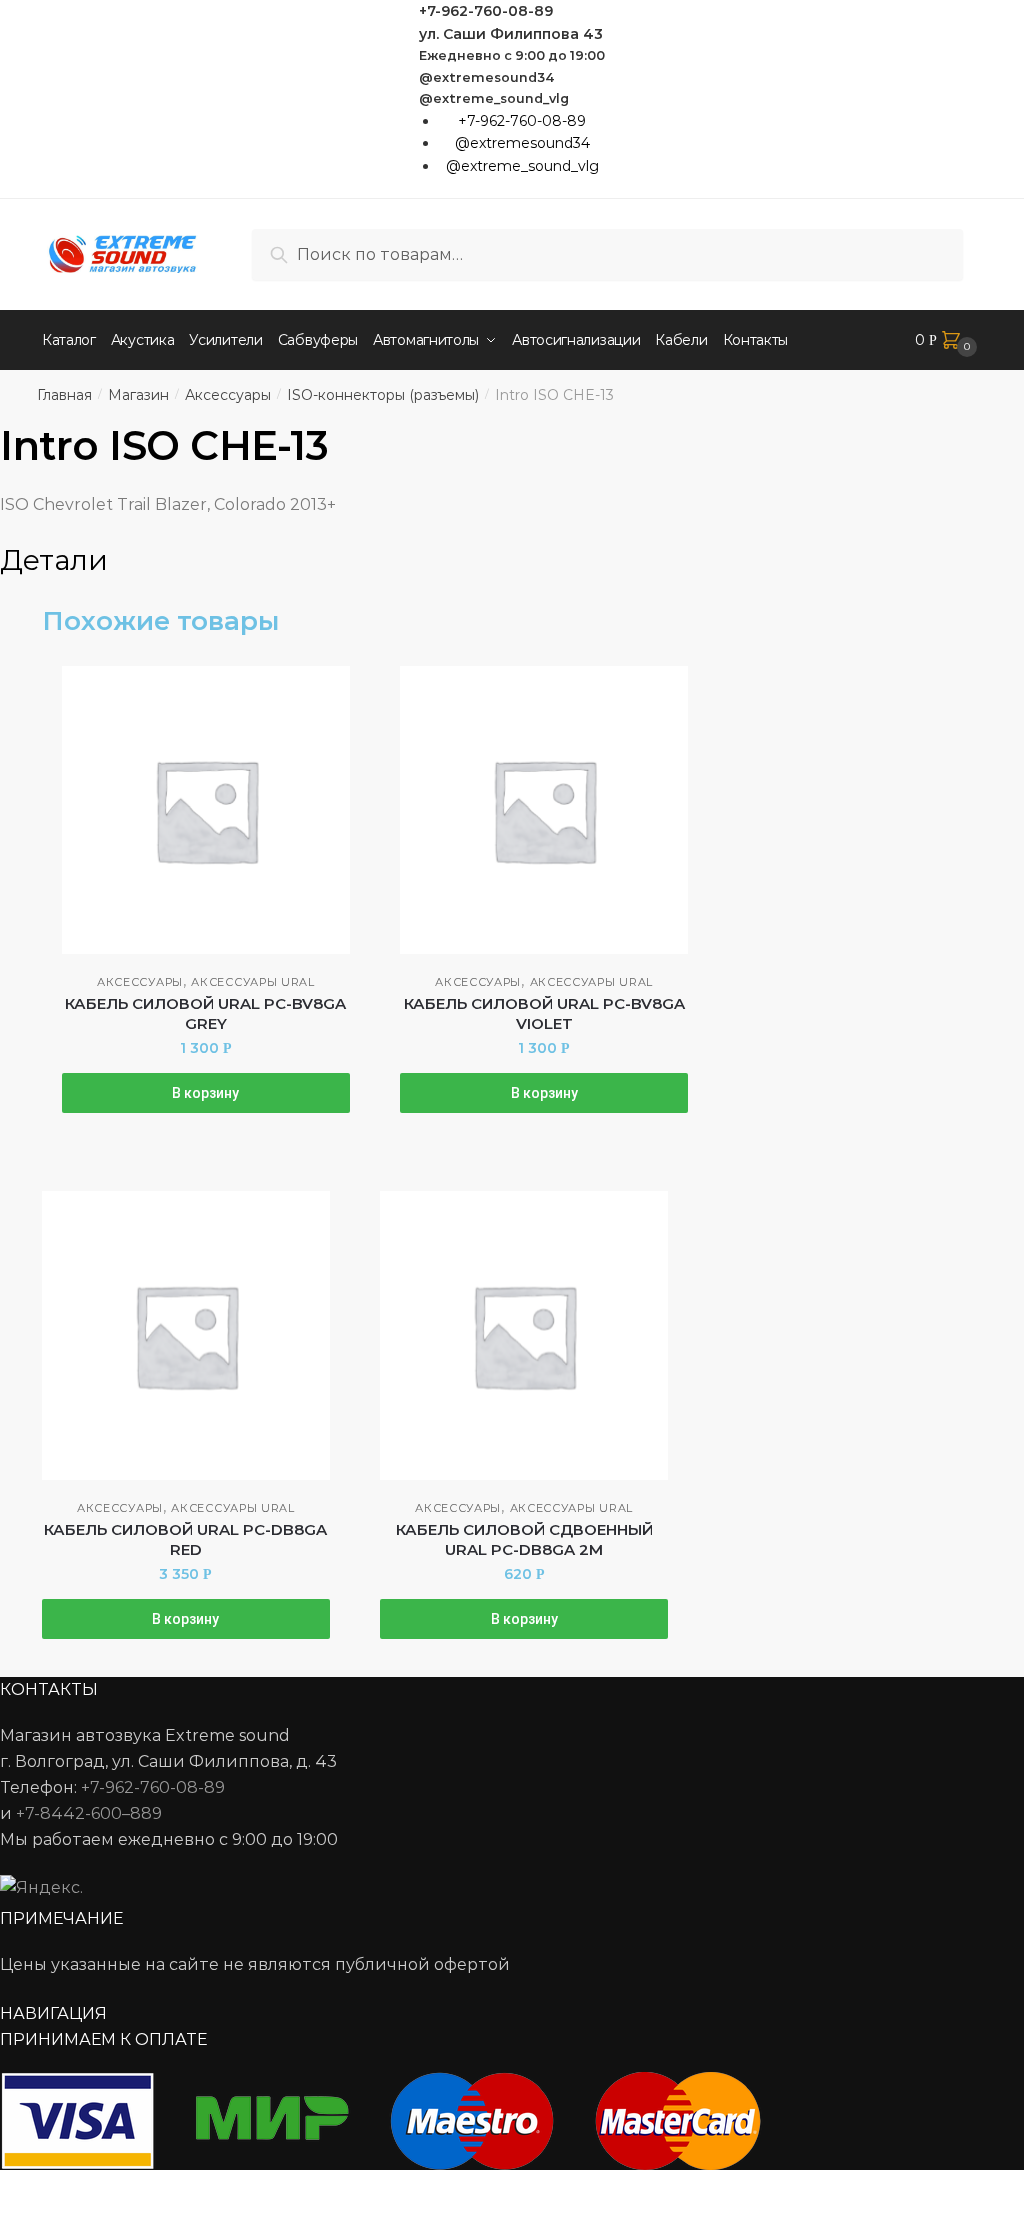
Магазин (138, 395)
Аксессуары (228, 395)
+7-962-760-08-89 (486, 11)
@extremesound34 (487, 77)
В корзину (205, 1093)
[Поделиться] (71, 2189)
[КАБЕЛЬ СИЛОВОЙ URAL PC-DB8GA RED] (186, 1335)
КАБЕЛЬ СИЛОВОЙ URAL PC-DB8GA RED (185, 1539)
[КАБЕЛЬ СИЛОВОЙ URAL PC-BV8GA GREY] (206, 810)
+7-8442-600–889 (89, 1813)
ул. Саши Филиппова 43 (511, 34)
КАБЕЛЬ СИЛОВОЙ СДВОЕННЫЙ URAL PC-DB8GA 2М (524, 1539)
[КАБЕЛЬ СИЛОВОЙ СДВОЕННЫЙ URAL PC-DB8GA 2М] (524, 1335)
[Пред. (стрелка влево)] (22, 2216)
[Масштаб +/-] (170, 2189)
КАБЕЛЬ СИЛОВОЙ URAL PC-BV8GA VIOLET (544, 1013)
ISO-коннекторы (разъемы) (383, 395)
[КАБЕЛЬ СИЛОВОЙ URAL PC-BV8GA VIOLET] (544, 810)
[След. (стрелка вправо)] (71, 2216)
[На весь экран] (121, 2189)
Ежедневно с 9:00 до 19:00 (512, 55)
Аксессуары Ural (253, 982)
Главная (64, 395)
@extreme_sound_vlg (494, 98)
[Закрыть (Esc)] (22, 2189)
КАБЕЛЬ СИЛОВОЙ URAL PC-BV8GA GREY (205, 1013)
